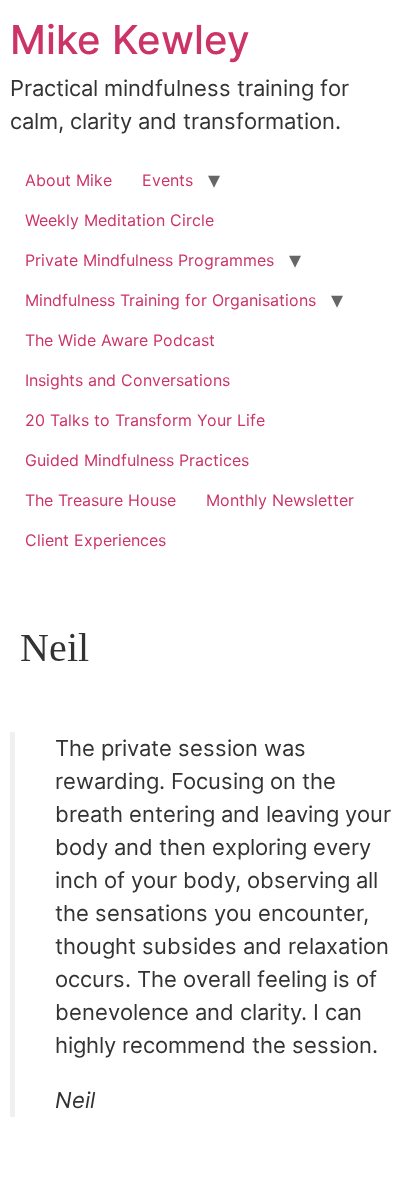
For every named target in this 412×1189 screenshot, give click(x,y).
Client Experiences (95, 540)
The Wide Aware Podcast (120, 340)
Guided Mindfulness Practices (137, 460)
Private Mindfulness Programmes (149, 260)
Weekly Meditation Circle (119, 220)
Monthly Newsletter (280, 500)
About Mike (68, 180)
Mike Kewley (130, 39)
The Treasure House (100, 500)
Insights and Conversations (127, 380)
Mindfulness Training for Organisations (170, 300)
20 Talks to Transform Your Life (145, 420)
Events (167, 180)
